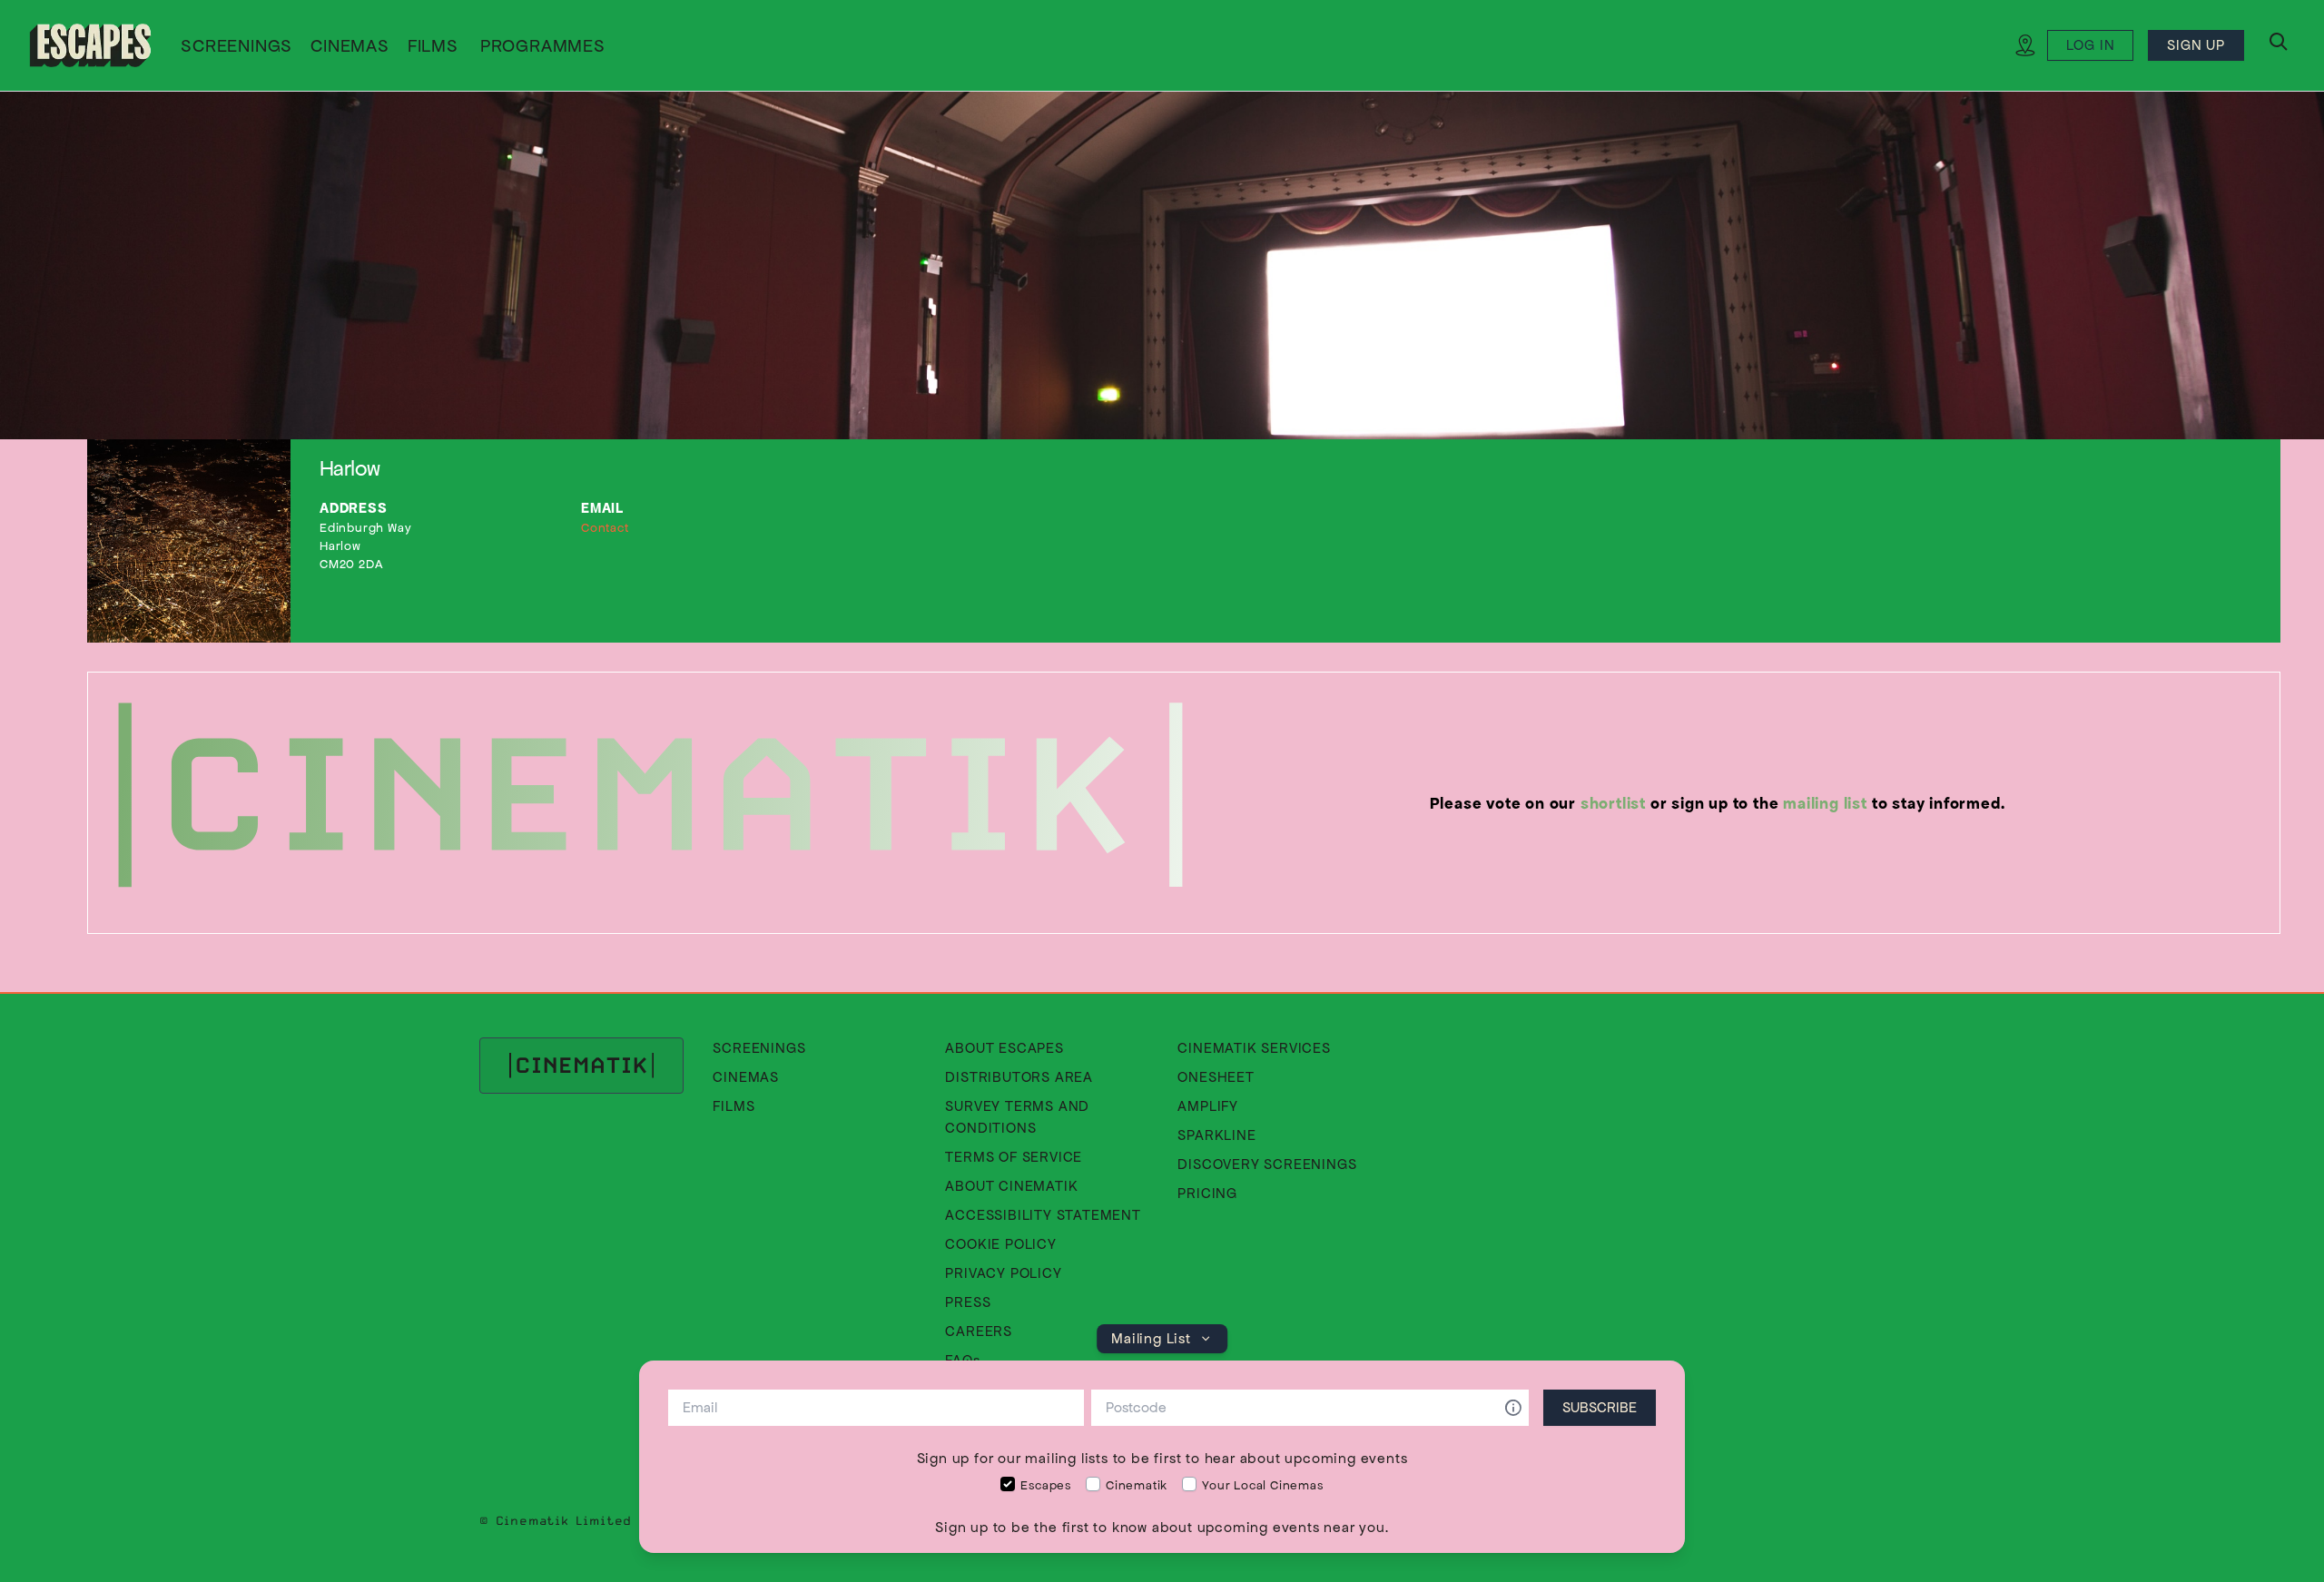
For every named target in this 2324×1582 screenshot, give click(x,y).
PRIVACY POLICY (1003, 1273)
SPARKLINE (1216, 1135)
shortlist (1613, 803)
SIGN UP (2196, 45)
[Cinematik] (90, 45)
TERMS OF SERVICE (1014, 1157)
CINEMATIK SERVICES (1254, 1048)
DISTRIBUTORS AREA (1019, 1077)
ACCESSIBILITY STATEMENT (1043, 1215)
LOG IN (2091, 45)
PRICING (1207, 1193)
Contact (605, 528)
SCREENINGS (236, 45)
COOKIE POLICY (1000, 1244)
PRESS (968, 1302)
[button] (543, 47)
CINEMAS (350, 45)
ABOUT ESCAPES (1004, 1048)
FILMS (433, 45)
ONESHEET (1216, 1077)
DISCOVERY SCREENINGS (1267, 1164)
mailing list (1825, 803)
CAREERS (979, 1331)
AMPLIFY (1208, 1106)
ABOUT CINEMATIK (1011, 1186)
